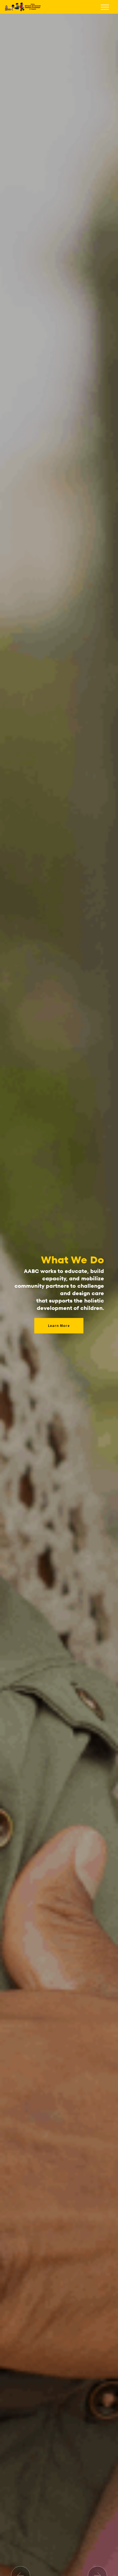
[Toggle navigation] (105, 7)
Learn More (59, 1326)
